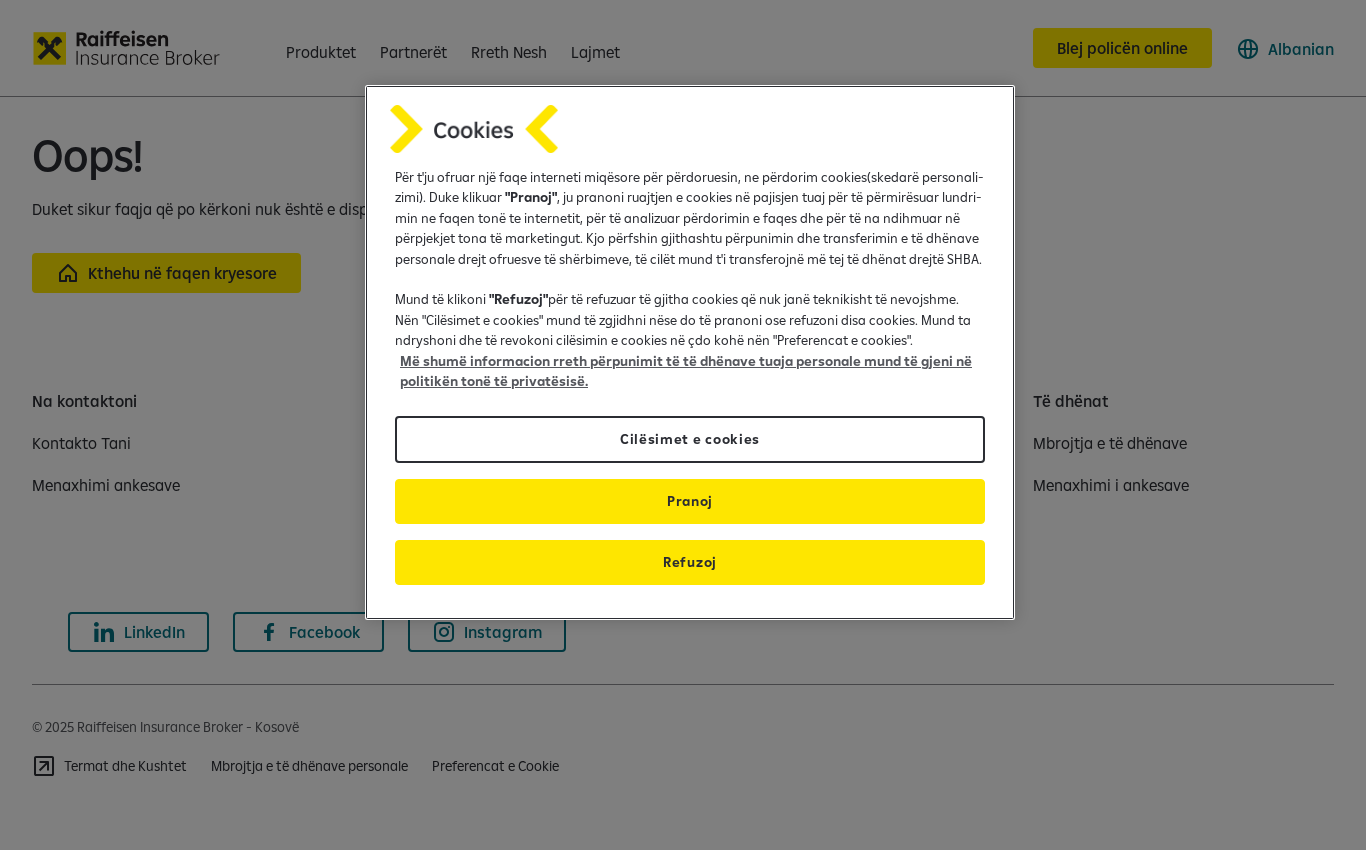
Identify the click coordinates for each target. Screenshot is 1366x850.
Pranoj (690, 501)
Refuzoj (690, 562)
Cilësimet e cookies (690, 439)
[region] (690, 352)
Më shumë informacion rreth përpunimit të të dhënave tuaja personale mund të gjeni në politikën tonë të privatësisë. (686, 371)
